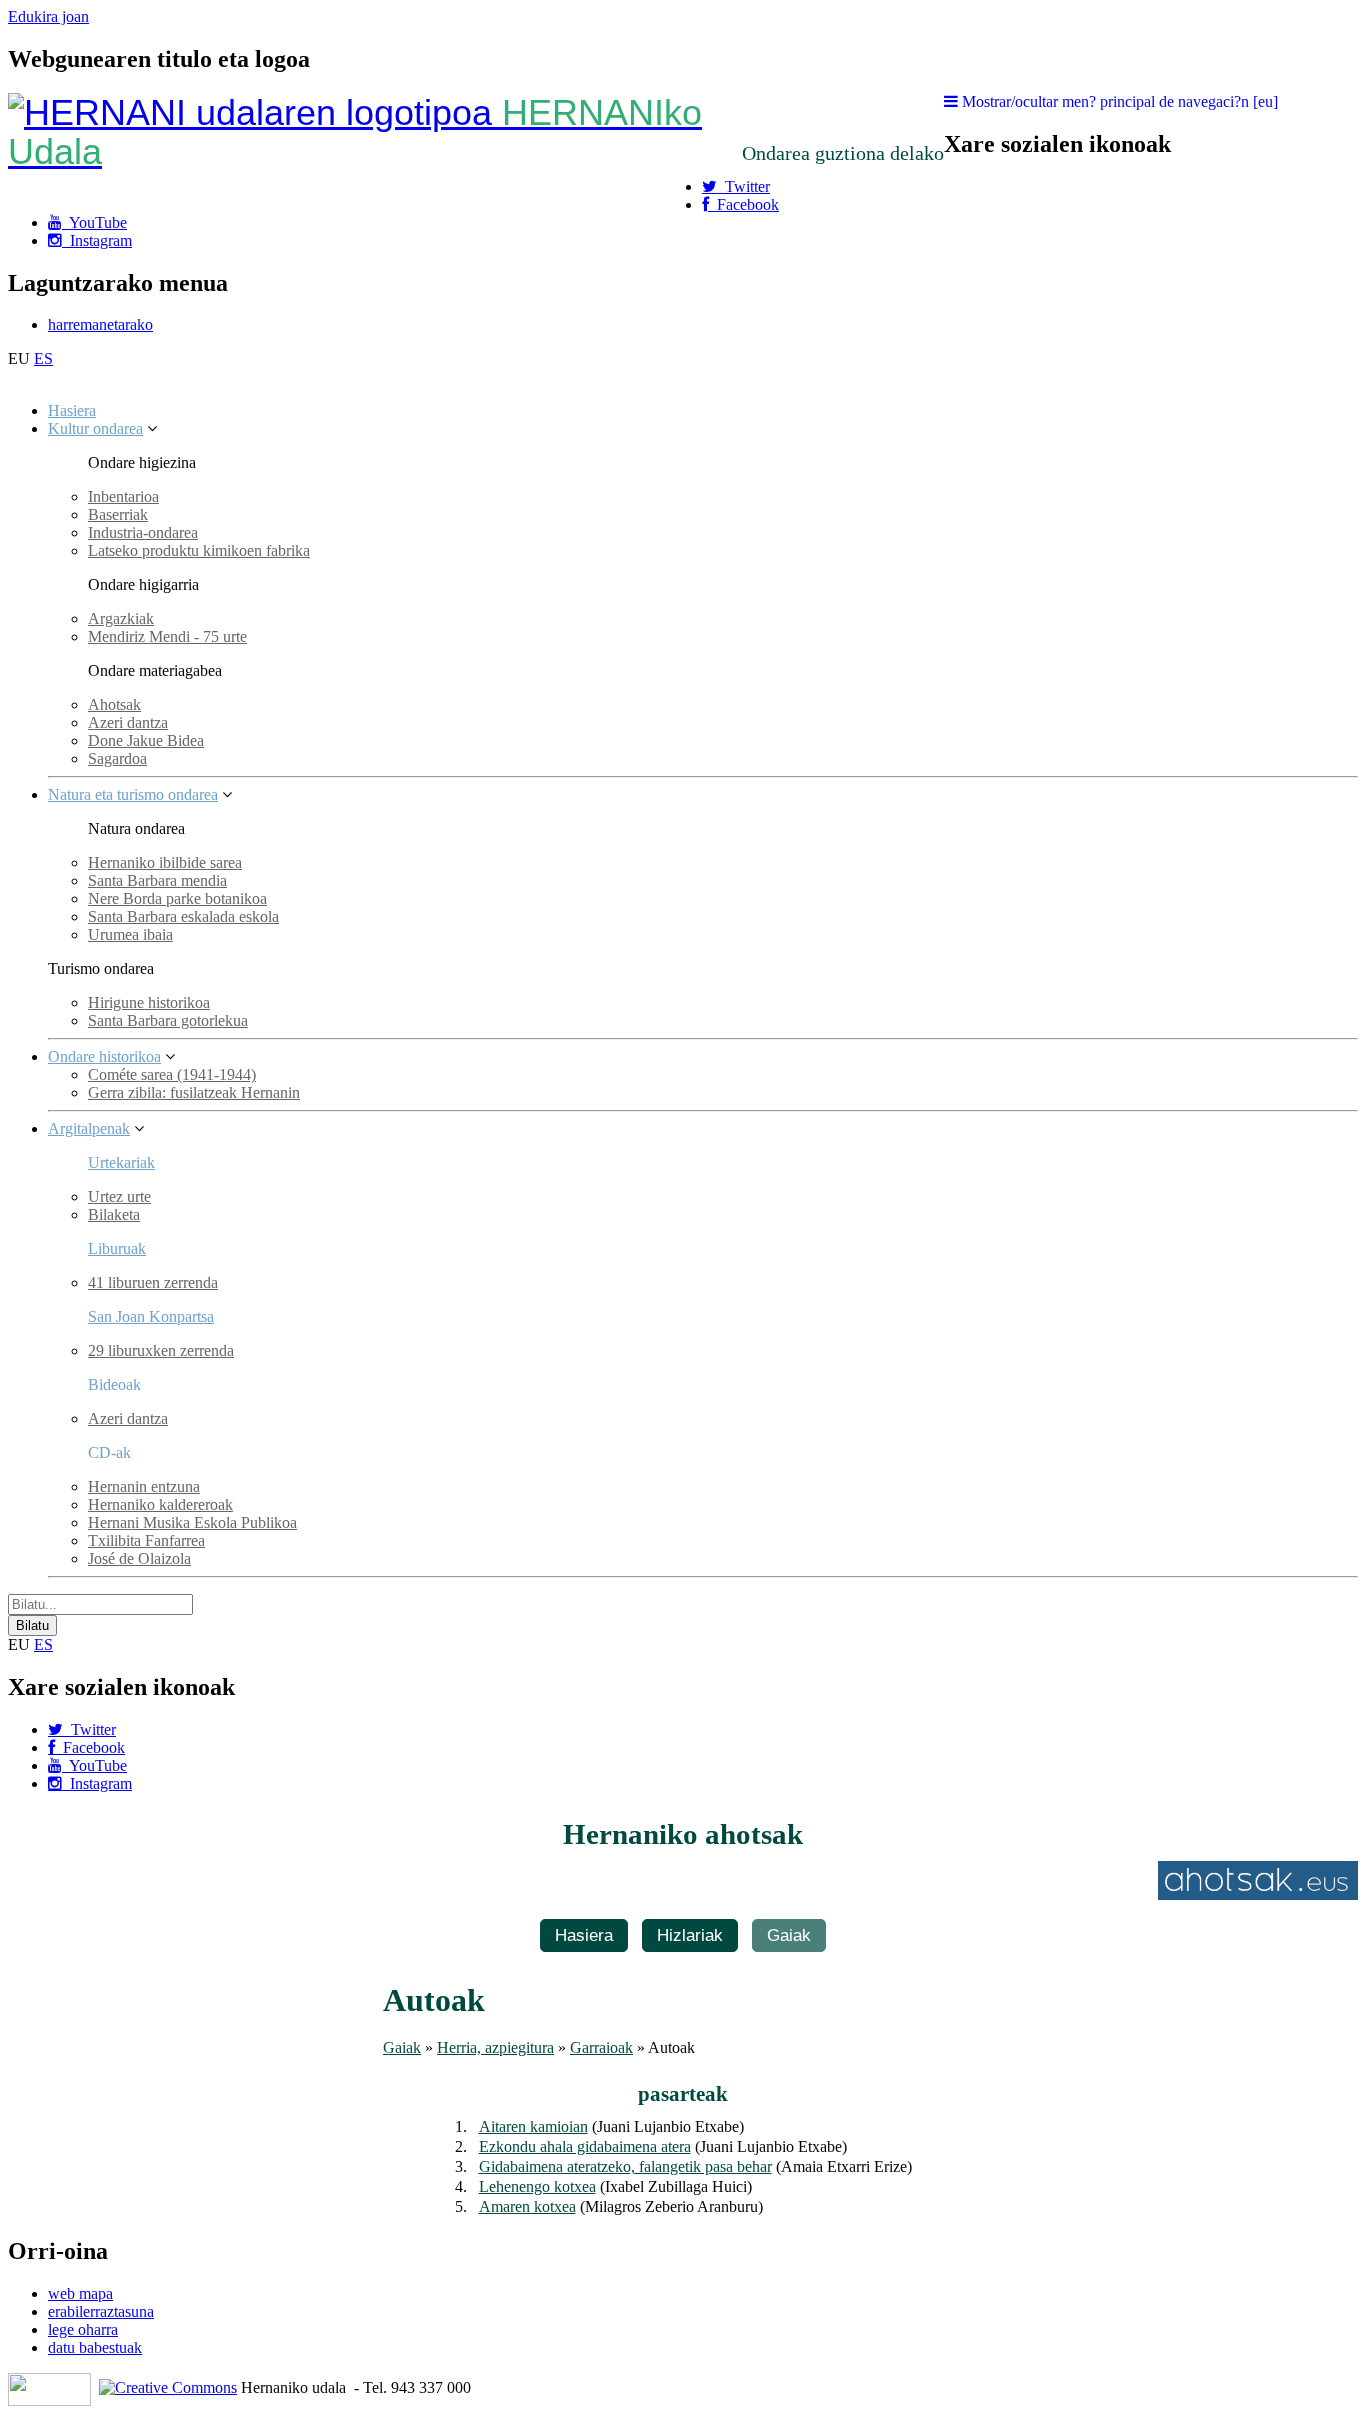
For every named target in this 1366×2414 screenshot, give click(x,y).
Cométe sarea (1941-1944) (172, 1074)
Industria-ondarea (143, 532)
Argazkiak (121, 618)
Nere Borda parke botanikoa (177, 898)
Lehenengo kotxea (537, 2186)
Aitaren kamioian (533, 2126)
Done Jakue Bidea (146, 740)
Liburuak (117, 1248)
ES (43, 358)
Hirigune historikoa (149, 1002)
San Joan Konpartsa (151, 1316)
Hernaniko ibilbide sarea (165, 862)
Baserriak (118, 514)
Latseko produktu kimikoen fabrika (199, 550)
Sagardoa (117, 758)
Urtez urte (119, 1196)
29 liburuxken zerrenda (161, 1350)
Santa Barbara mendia (157, 880)
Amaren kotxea (527, 2206)
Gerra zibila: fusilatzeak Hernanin (194, 1092)
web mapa (80, 2293)
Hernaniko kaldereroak (160, 1504)
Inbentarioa (123, 496)
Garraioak (601, 2047)
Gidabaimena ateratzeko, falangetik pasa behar (625, 2166)
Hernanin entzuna (144, 1486)
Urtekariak (121, 1162)
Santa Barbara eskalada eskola (183, 916)
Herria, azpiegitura (495, 2047)
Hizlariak (690, 1935)
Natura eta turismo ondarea (133, 794)
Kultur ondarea (95, 428)
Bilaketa (114, 1214)
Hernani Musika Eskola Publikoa (192, 1522)
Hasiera (72, 410)
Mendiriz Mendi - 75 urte (167, 636)
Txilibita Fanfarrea (146, 1540)
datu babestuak (95, 2347)
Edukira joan (48, 16)
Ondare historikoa (104, 1056)
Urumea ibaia (130, 934)
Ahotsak (114, 704)
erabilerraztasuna (101, 2311)
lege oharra (83, 2329)
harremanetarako (100, 324)
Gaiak (789, 1935)
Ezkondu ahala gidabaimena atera (585, 2146)
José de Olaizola (139, 1558)
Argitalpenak (89, 1128)
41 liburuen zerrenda (153, 1282)
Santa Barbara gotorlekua (168, 1020)
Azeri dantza (128, 722)
